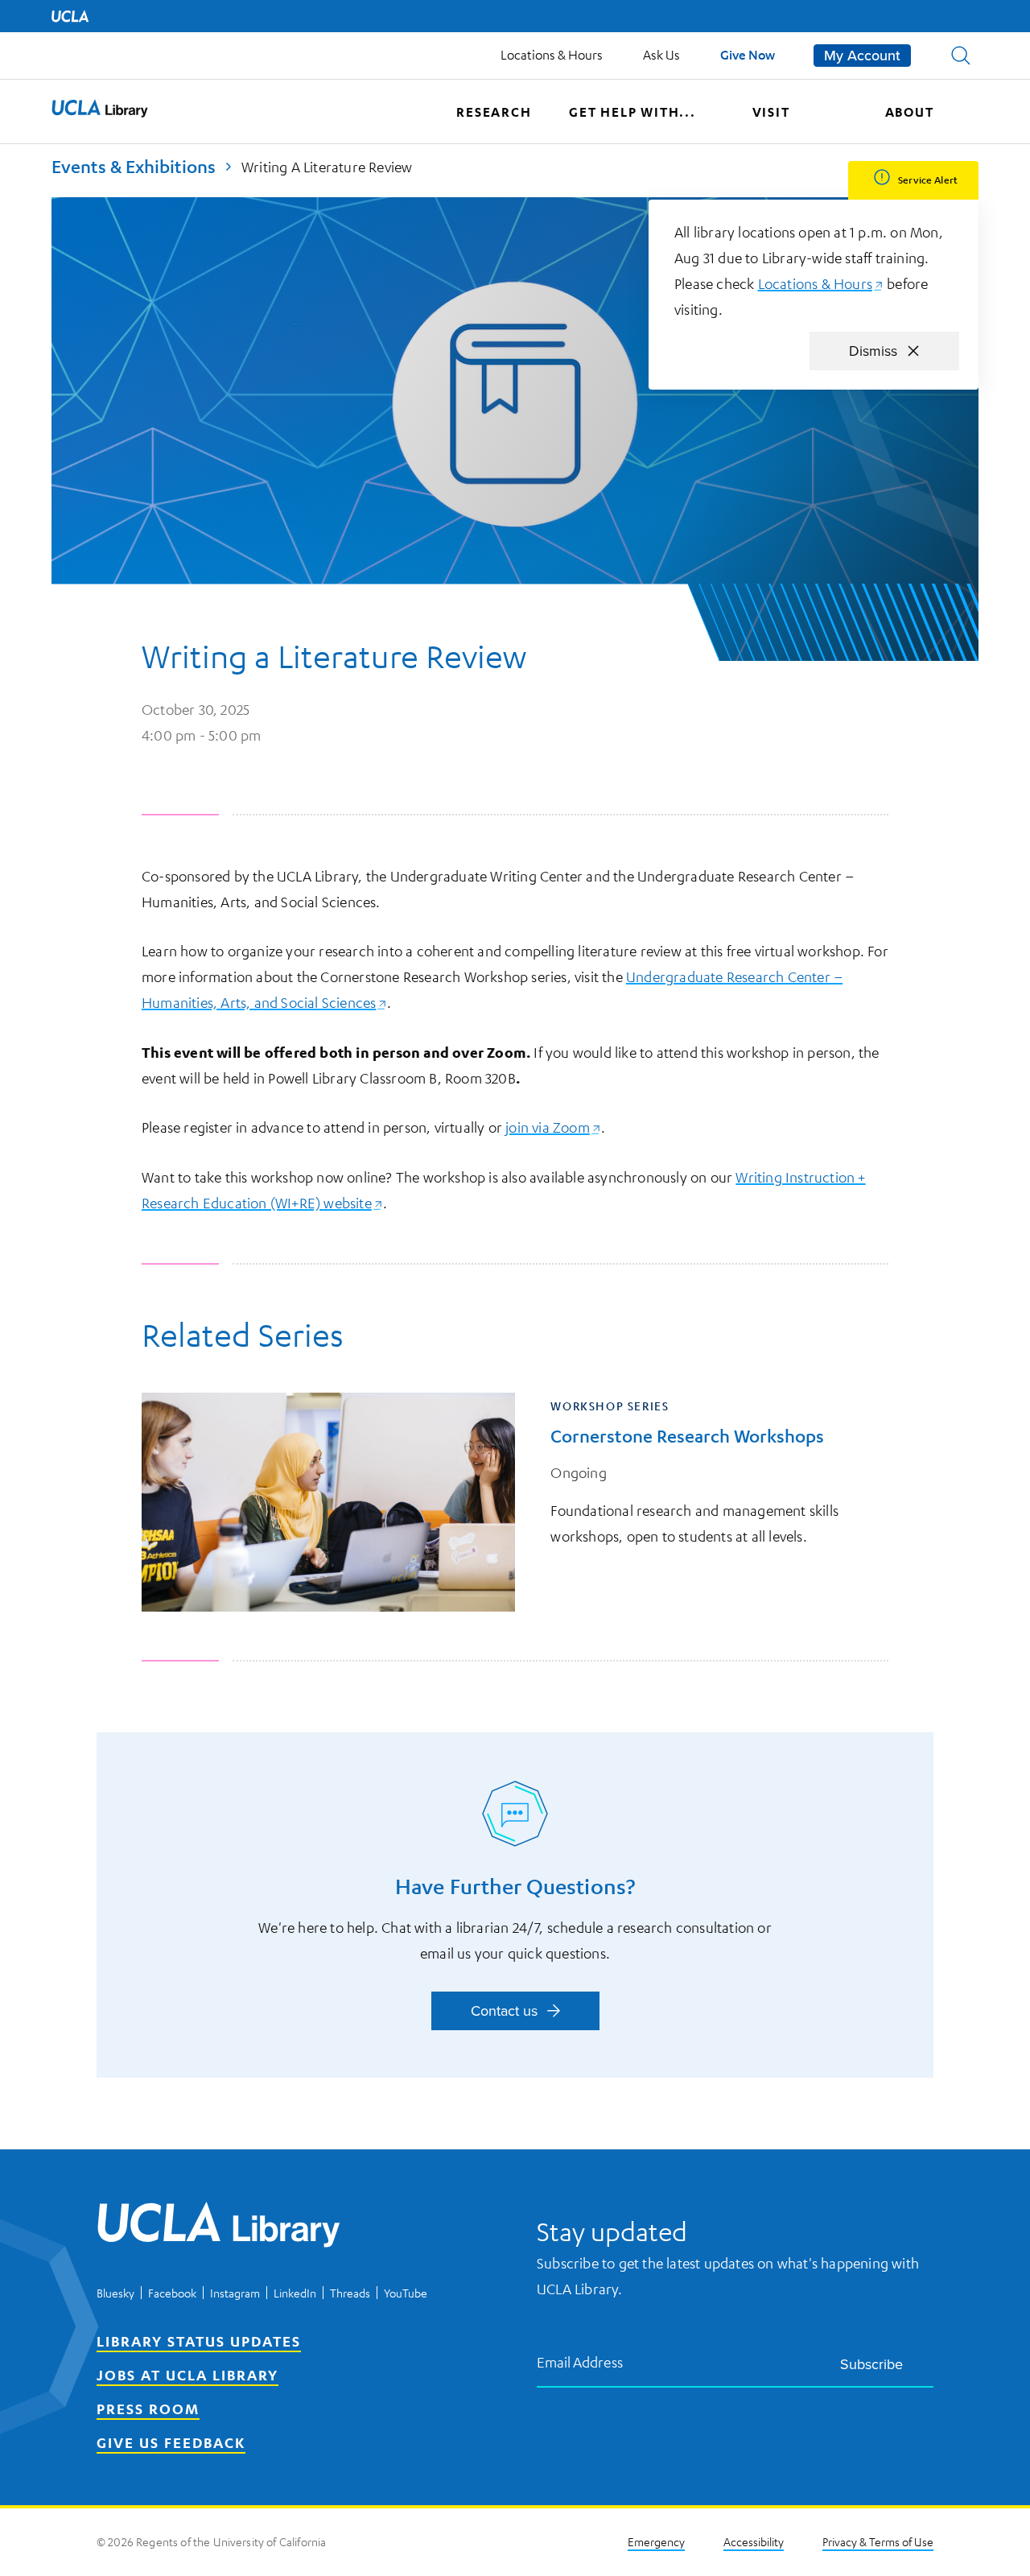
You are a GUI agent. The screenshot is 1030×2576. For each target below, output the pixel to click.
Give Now (748, 54)
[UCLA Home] (70, 16)
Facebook (172, 2293)
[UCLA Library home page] (100, 112)
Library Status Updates (199, 2341)
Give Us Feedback (171, 2442)
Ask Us (661, 55)
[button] (961, 56)
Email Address (580, 2361)
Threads (350, 2293)
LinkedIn (295, 2293)
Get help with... (632, 112)
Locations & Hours (552, 55)
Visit (771, 112)
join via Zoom (553, 1127)
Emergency (656, 2541)
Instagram (235, 2293)
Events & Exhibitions (134, 166)
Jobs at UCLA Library (187, 2375)
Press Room (148, 2409)
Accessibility (754, 2541)
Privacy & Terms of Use (878, 2541)
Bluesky (115, 2293)
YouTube (406, 2293)
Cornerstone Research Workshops (687, 1436)
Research (494, 112)
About (910, 112)
